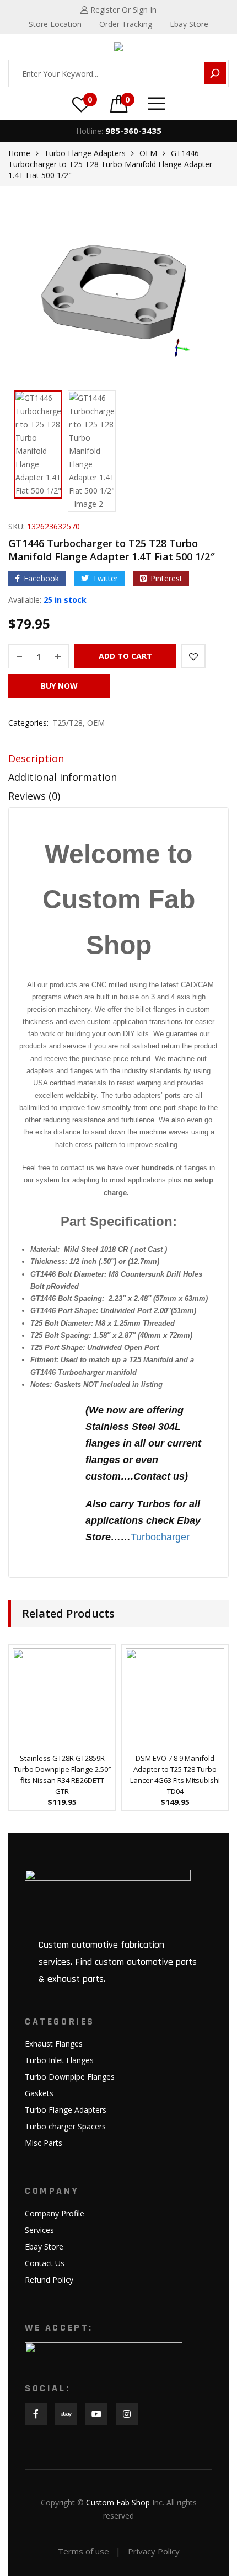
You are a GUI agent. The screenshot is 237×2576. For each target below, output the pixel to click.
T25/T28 (68, 723)
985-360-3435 (133, 131)
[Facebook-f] (36, 2414)
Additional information (63, 777)
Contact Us (45, 2263)
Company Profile (55, 2213)
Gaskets (39, 2093)
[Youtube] (96, 2414)
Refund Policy (49, 2280)
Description (36, 758)
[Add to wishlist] (193, 656)
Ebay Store (44, 2246)
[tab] (118, 761)
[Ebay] (66, 2414)
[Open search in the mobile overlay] (118, 73)
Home (19, 153)
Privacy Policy (154, 2551)
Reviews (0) (34, 796)
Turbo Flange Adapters (85, 153)
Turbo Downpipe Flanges (70, 2077)
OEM (148, 153)
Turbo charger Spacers (65, 2126)
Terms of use (84, 2551)
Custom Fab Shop (118, 2502)
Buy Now (59, 686)
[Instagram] (127, 2414)
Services (39, 2230)
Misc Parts (44, 2143)
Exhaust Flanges (54, 2044)
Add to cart (125, 656)
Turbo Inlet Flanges (59, 2060)
